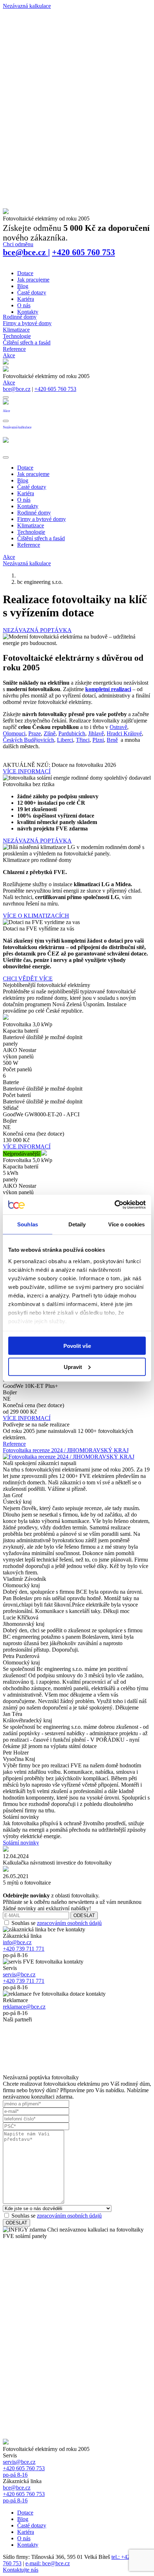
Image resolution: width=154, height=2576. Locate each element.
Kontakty (28, 312)
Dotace (25, 273)
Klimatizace (16, 330)
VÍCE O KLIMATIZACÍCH (36, 916)
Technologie (17, 336)
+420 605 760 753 (83, 252)
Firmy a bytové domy (27, 323)
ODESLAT (84, 1915)
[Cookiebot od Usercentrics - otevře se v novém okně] (114, 1205)
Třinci (83, 740)
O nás (24, 305)
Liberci (65, 740)
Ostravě (118, 727)
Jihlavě (96, 733)
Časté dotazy (32, 292)
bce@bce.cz (26, 252)
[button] (6, 397)
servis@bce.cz (19, 1974)
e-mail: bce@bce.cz (48, 2563)
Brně (112, 740)
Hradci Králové (124, 733)
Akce (9, 355)
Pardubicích (72, 733)
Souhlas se (57, 1923)
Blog (23, 286)
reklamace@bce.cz (24, 2007)
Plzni (98, 740)
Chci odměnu (18, 244)
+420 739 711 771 (24, 1949)
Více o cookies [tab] (126, 1224)
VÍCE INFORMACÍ (27, 771)
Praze (35, 733)
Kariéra (26, 299)
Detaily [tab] (77, 1224)
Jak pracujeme (33, 280)
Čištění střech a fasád (27, 343)
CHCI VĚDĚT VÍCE (28, 979)
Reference (14, 349)
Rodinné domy (20, 317)
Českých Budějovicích (28, 740)
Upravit (73, 1367)
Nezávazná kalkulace (27, 563)
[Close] (6, 457)
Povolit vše (77, 1346)
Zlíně (50, 733)
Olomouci (14, 733)
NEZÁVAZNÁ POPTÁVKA (37, 630)
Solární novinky (21, 1843)
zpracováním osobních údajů (69, 1923)
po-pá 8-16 (15, 2475)
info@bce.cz (17, 1942)
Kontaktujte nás (21, 2570)
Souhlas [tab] (28, 1224)
